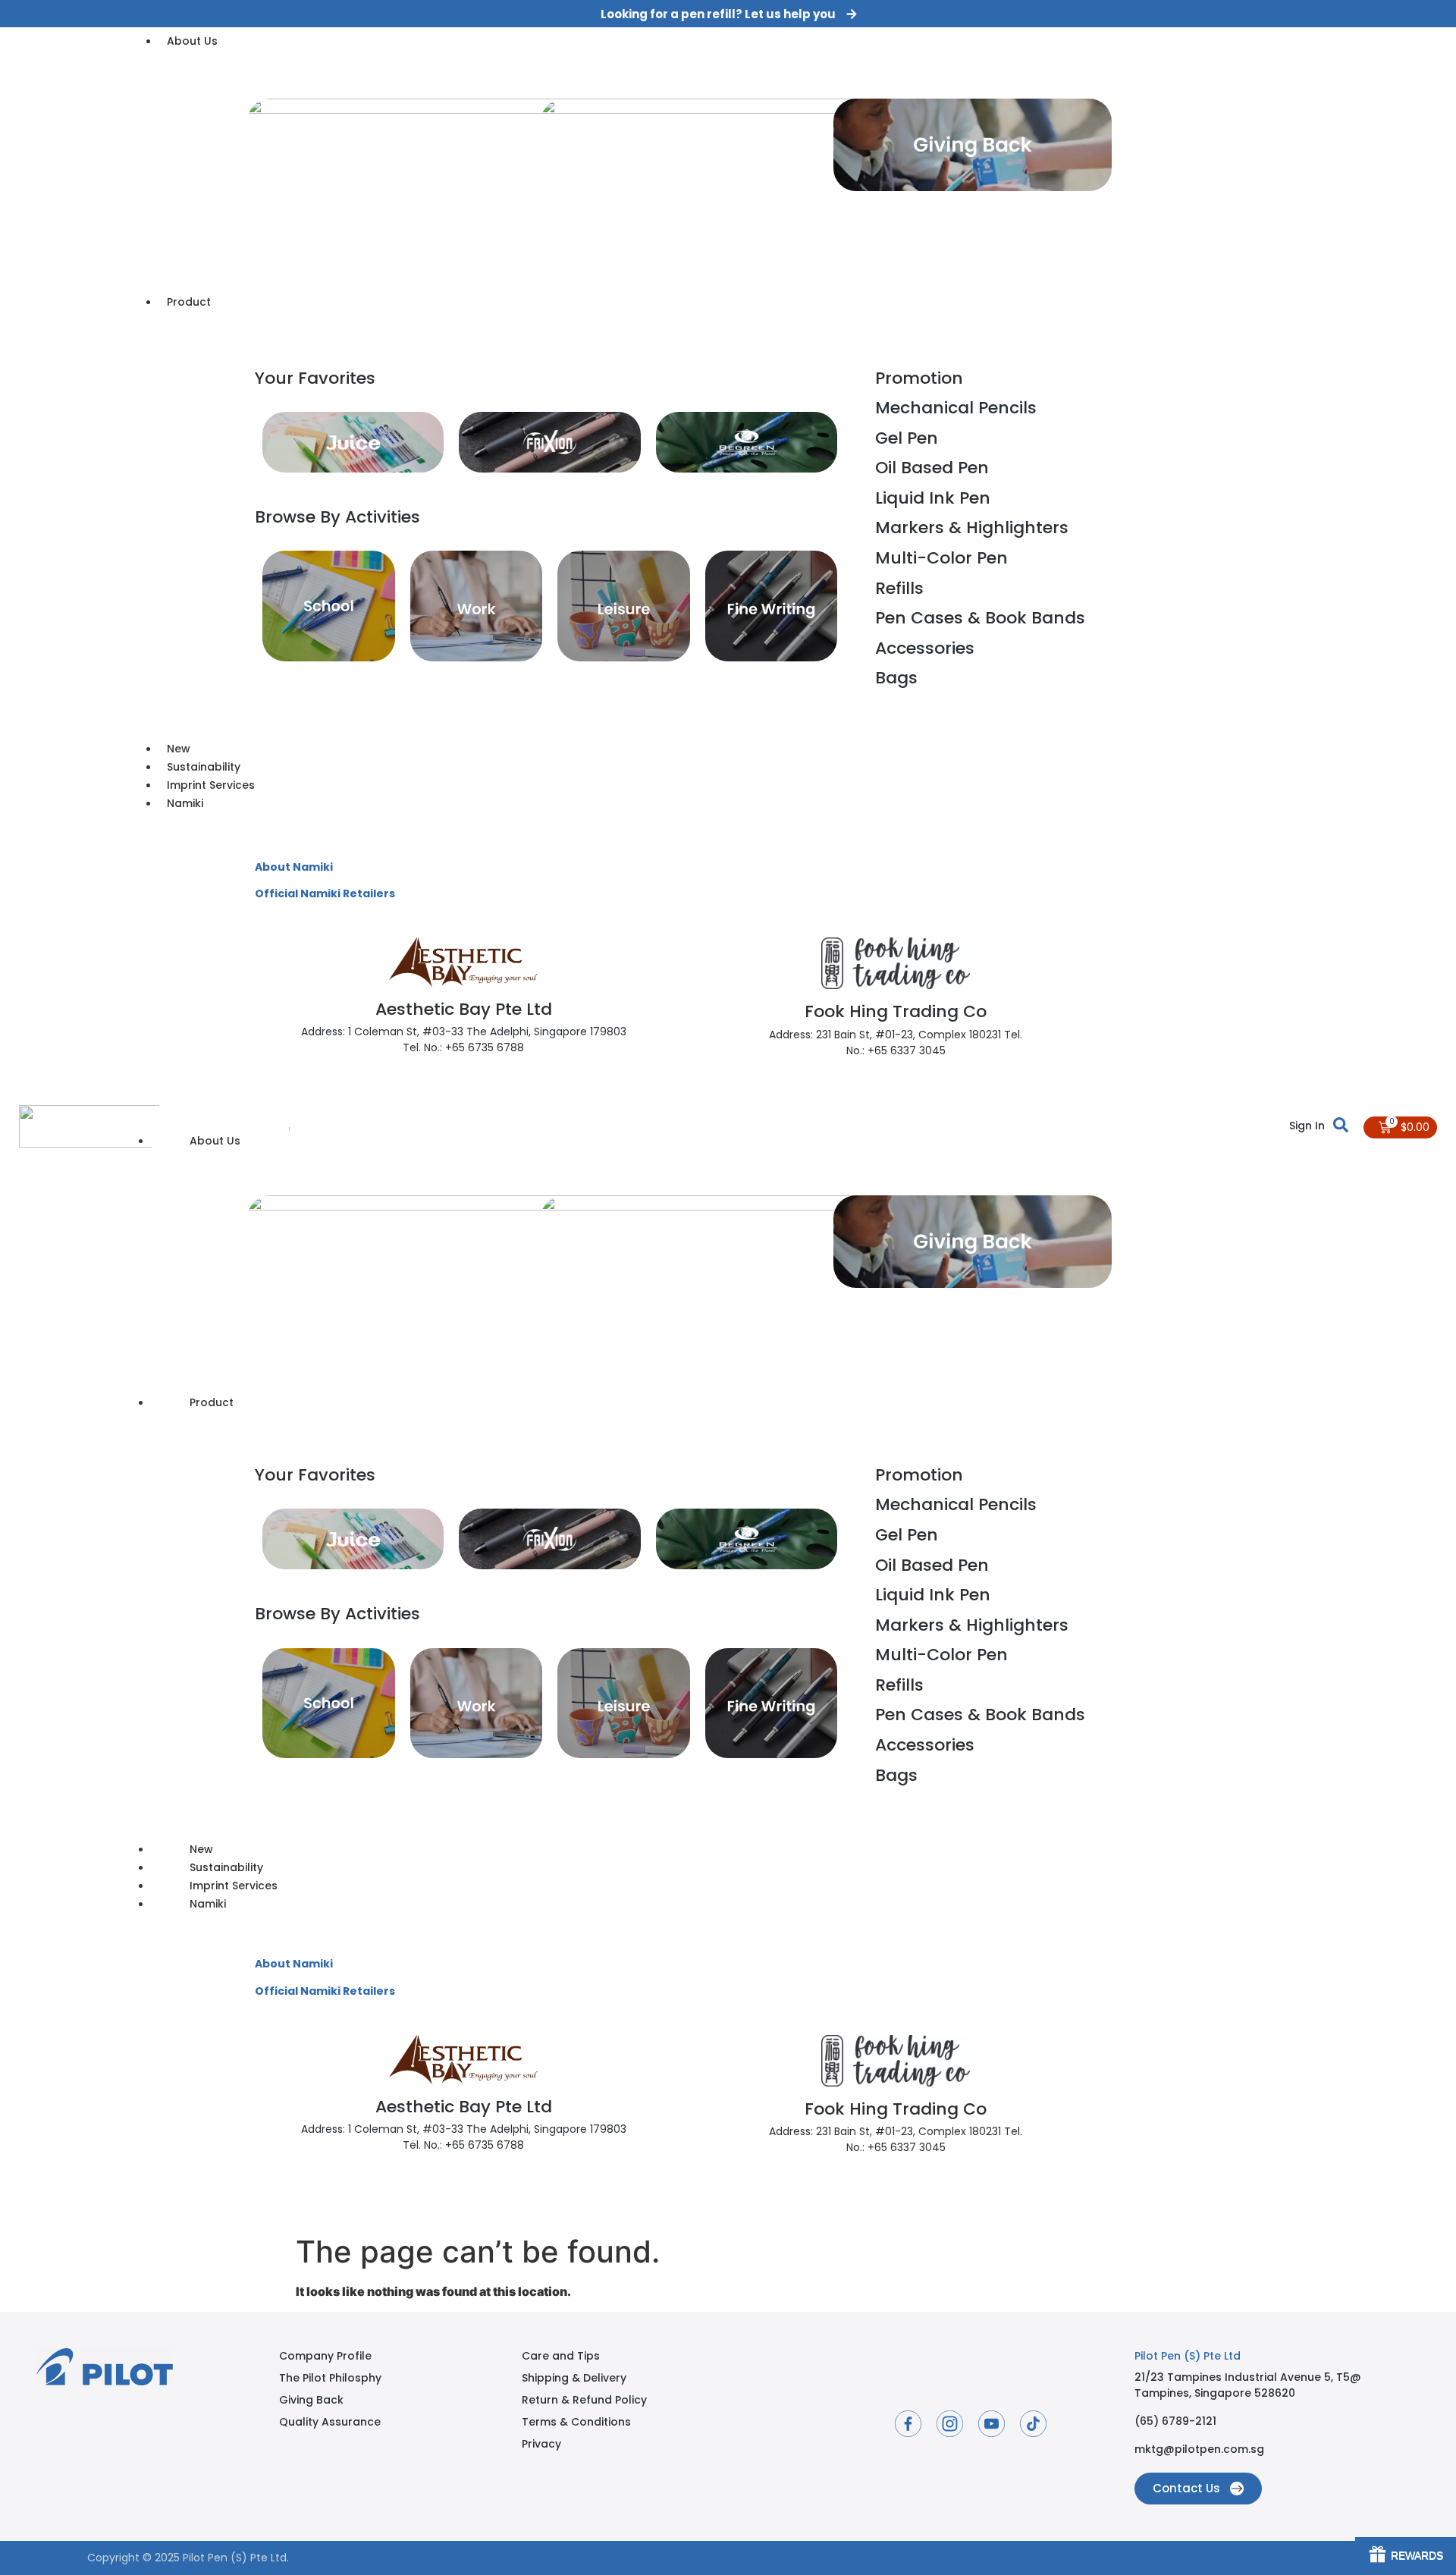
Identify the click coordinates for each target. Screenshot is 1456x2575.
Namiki (208, 1904)
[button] (728, 14)
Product (212, 1402)
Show (1406, 2556)
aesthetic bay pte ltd (464, 1009)
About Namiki (294, 867)
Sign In (1307, 1124)
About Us (215, 1141)
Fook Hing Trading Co (896, 1011)
